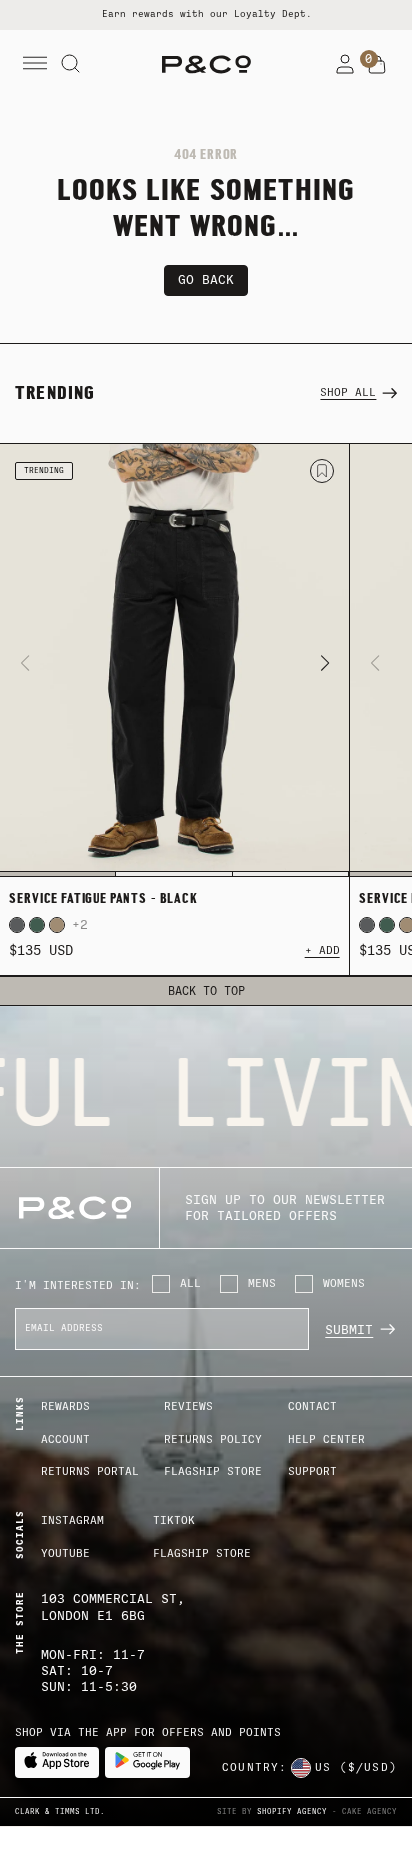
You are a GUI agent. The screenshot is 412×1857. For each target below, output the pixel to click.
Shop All (348, 392)
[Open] (35, 64)
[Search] (71, 64)
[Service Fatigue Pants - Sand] (57, 925)
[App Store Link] (57, 1762)
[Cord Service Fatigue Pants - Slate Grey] (17, 925)
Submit (349, 1329)
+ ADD (322, 950)
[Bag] (377, 65)
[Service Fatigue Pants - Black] (174, 660)
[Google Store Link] (147, 1762)
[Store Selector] (301, 1768)
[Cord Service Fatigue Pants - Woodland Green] (37, 925)
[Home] (206, 64)
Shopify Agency (292, 1811)
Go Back (206, 279)
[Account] (345, 64)
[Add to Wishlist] (322, 471)
